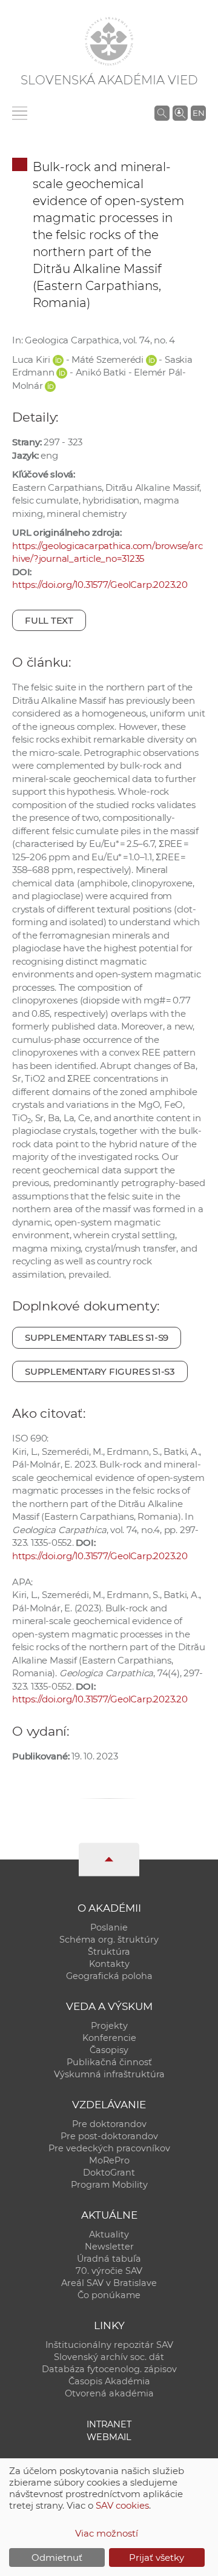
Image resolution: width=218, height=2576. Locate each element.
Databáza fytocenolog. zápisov (109, 2369)
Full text (49, 620)
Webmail (109, 2437)
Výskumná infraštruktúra (109, 2074)
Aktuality (109, 2234)
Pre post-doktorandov (109, 2136)
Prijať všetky (157, 2557)
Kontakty (109, 1964)
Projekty (109, 2026)
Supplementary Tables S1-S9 (97, 1337)
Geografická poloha (109, 1976)
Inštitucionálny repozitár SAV (109, 2345)
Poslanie (109, 1927)
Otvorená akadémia (109, 2393)
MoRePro (109, 2160)
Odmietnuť (57, 2557)
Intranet (109, 2424)
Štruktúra (109, 1952)
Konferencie (109, 2038)
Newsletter (109, 2247)
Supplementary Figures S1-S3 (100, 1371)
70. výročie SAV (109, 2271)
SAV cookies (122, 2505)
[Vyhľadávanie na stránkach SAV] (162, 113)
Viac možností (107, 2533)
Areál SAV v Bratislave (109, 2283)
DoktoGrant (109, 2173)
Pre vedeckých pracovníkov (109, 2148)
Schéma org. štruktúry (109, 1940)
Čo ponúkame (109, 2295)
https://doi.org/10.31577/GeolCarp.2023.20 (100, 585)
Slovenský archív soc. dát (109, 2357)
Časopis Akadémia (109, 2381)
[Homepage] (109, 41)
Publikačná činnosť (109, 2062)
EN (199, 113)
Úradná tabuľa (109, 2259)
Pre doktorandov (109, 2124)
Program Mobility (109, 2185)
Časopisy (109, 2050)
